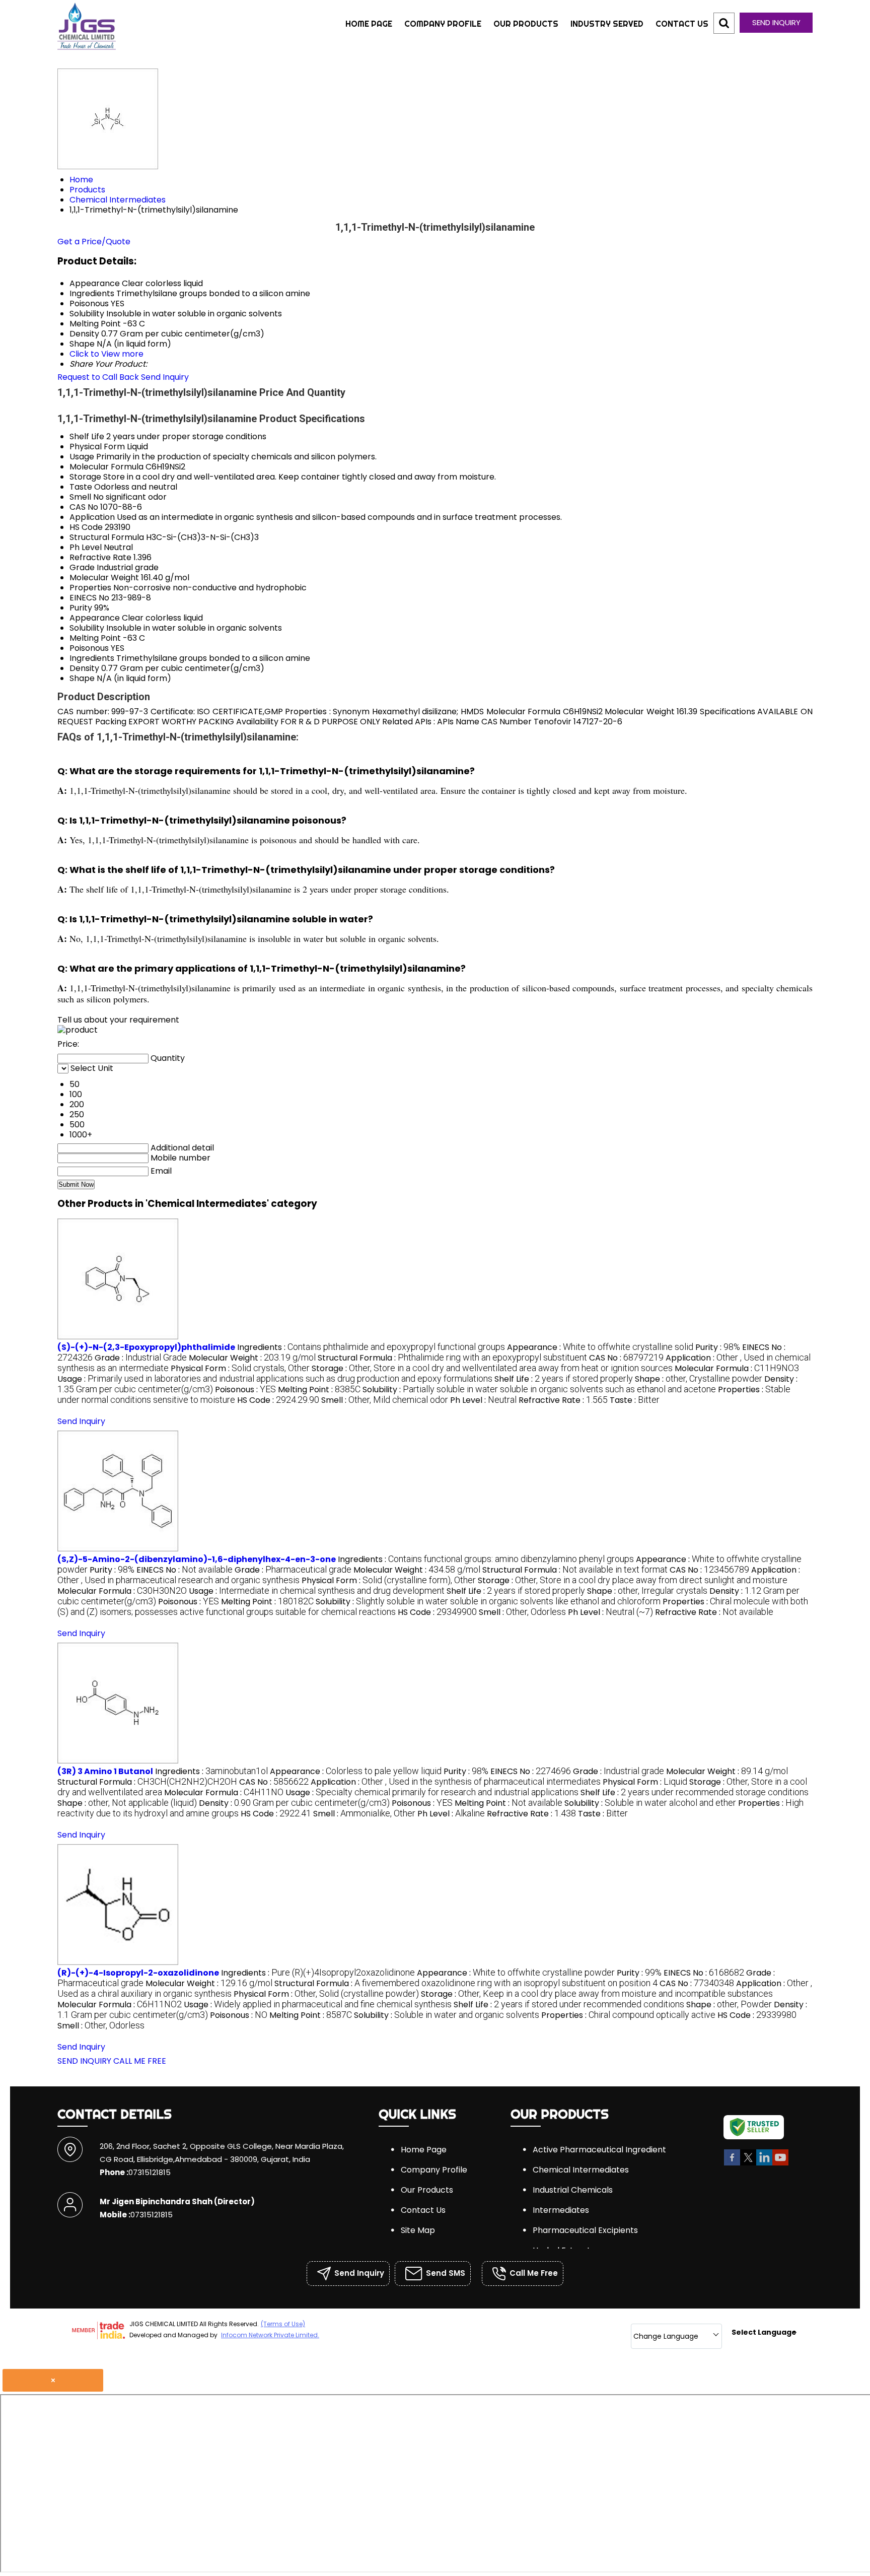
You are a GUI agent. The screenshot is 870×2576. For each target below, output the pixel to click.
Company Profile (443, 24)
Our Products (526, 24)
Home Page (369, 24)
